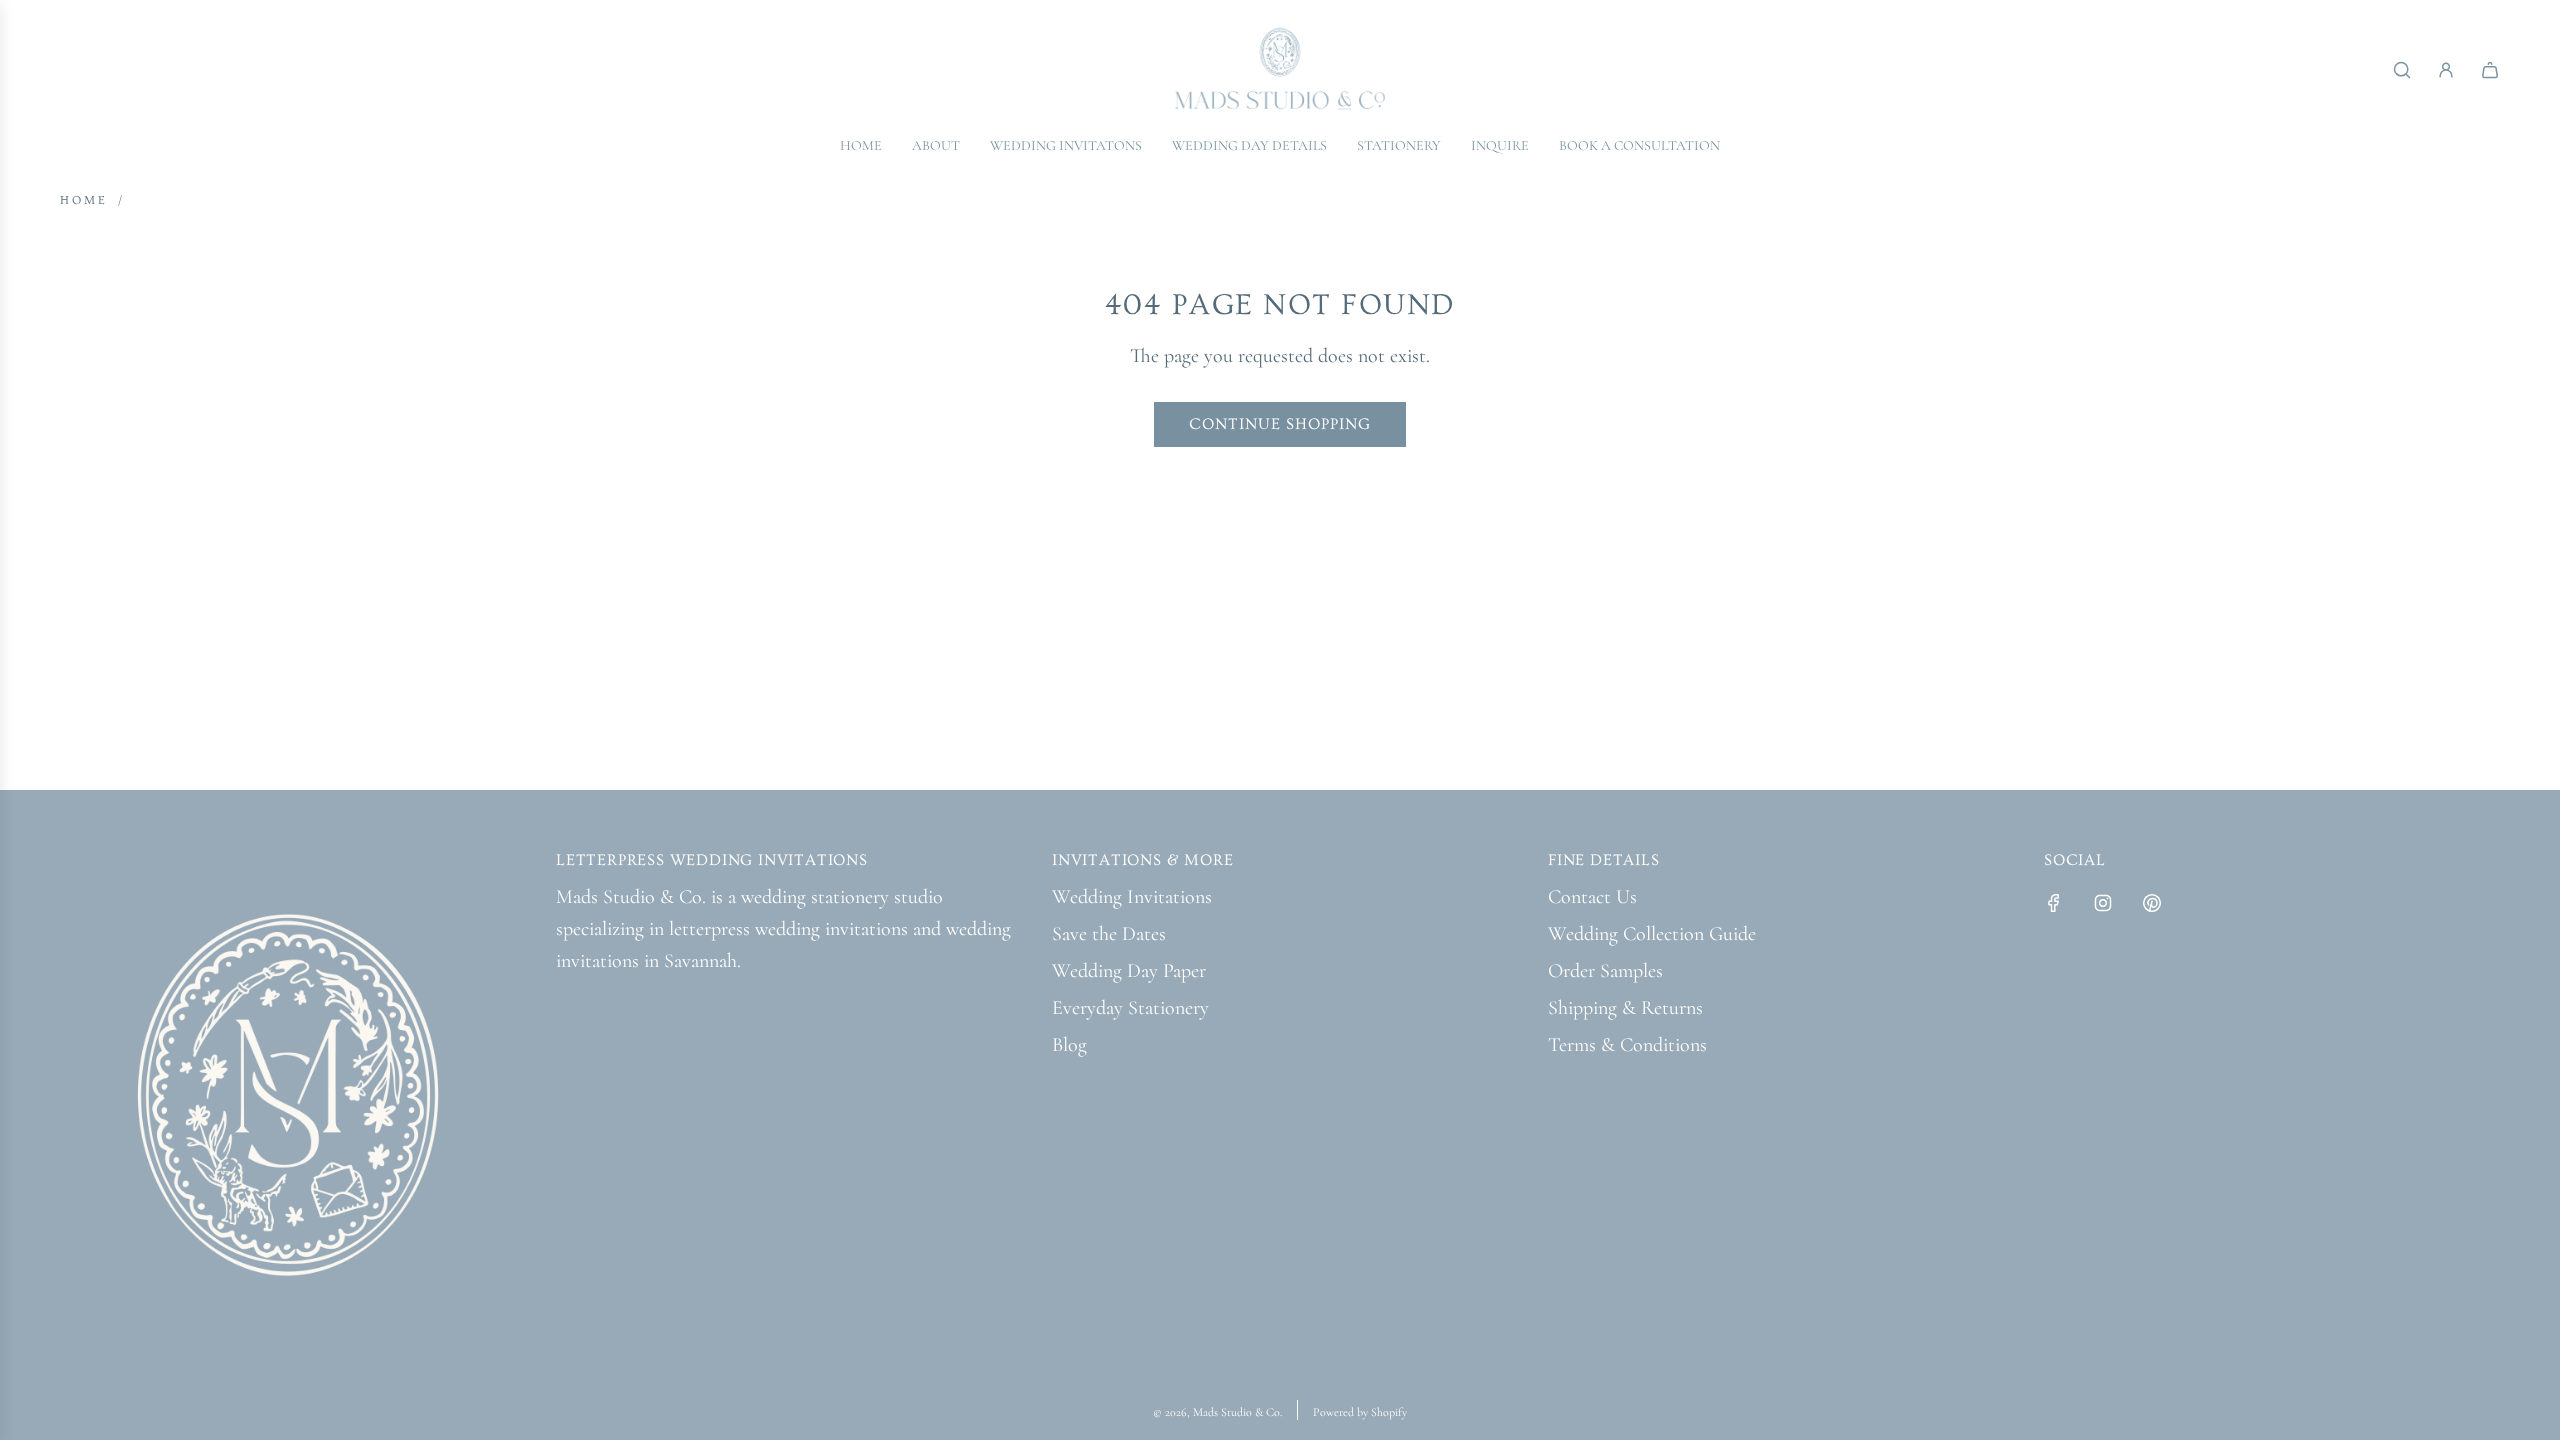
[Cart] (2490, 70)
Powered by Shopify (1360, 1412)
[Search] (2402, 70)
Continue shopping (1280, 424)
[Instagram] (2103, 903)
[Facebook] (2054, 903)
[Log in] (2446, 70)
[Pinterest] (2152, 903)
